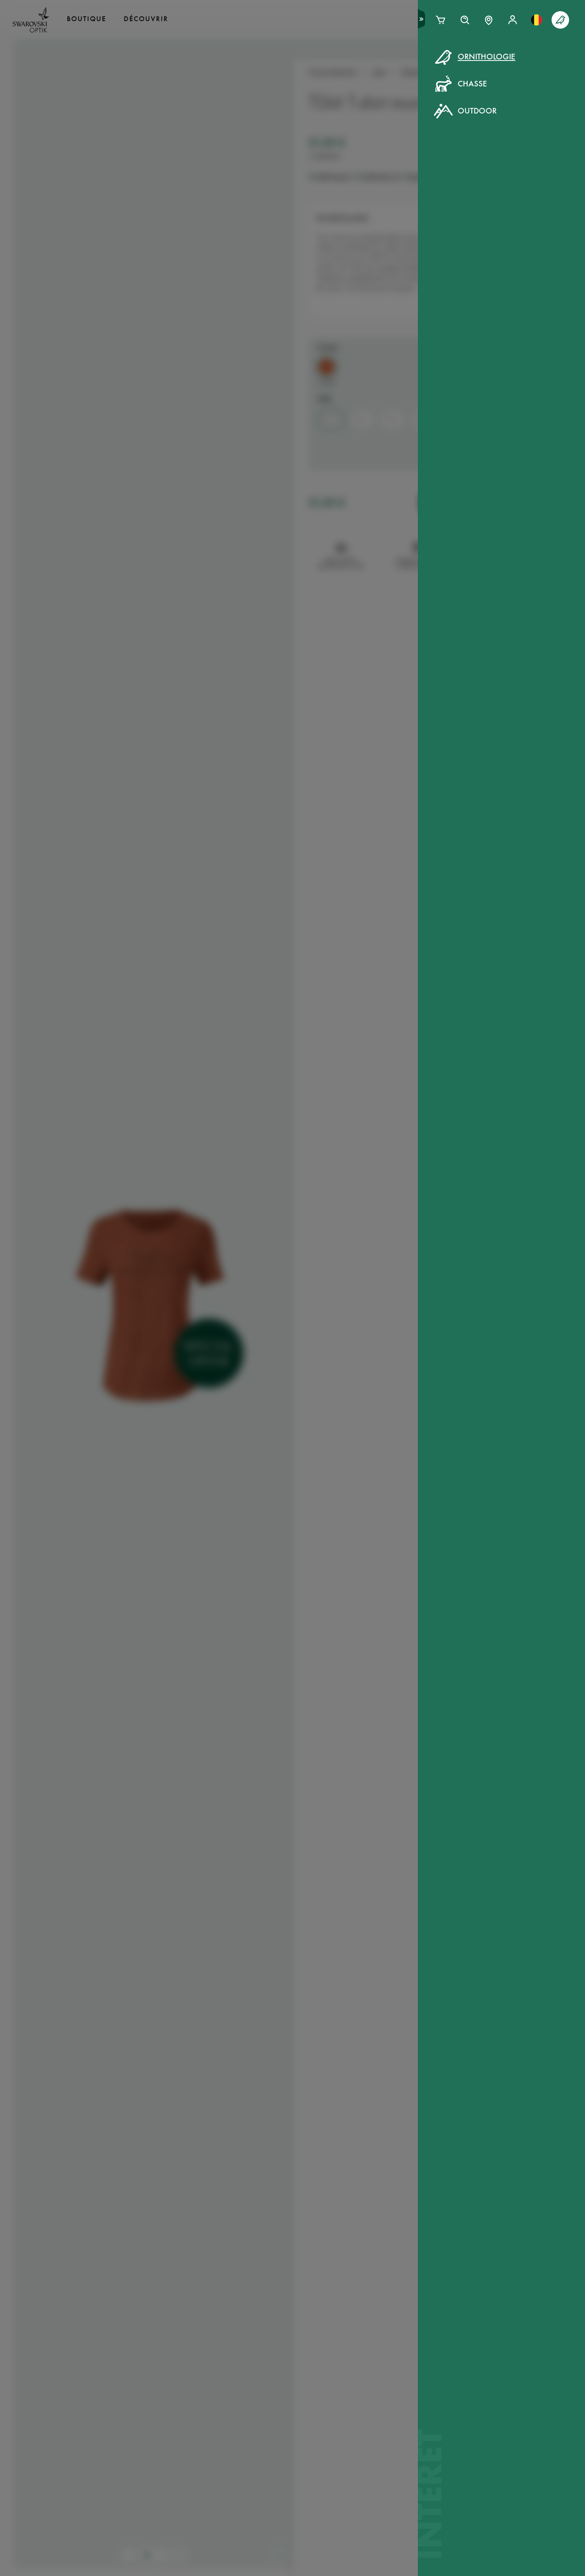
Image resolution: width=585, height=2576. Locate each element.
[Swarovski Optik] (31, 20)
